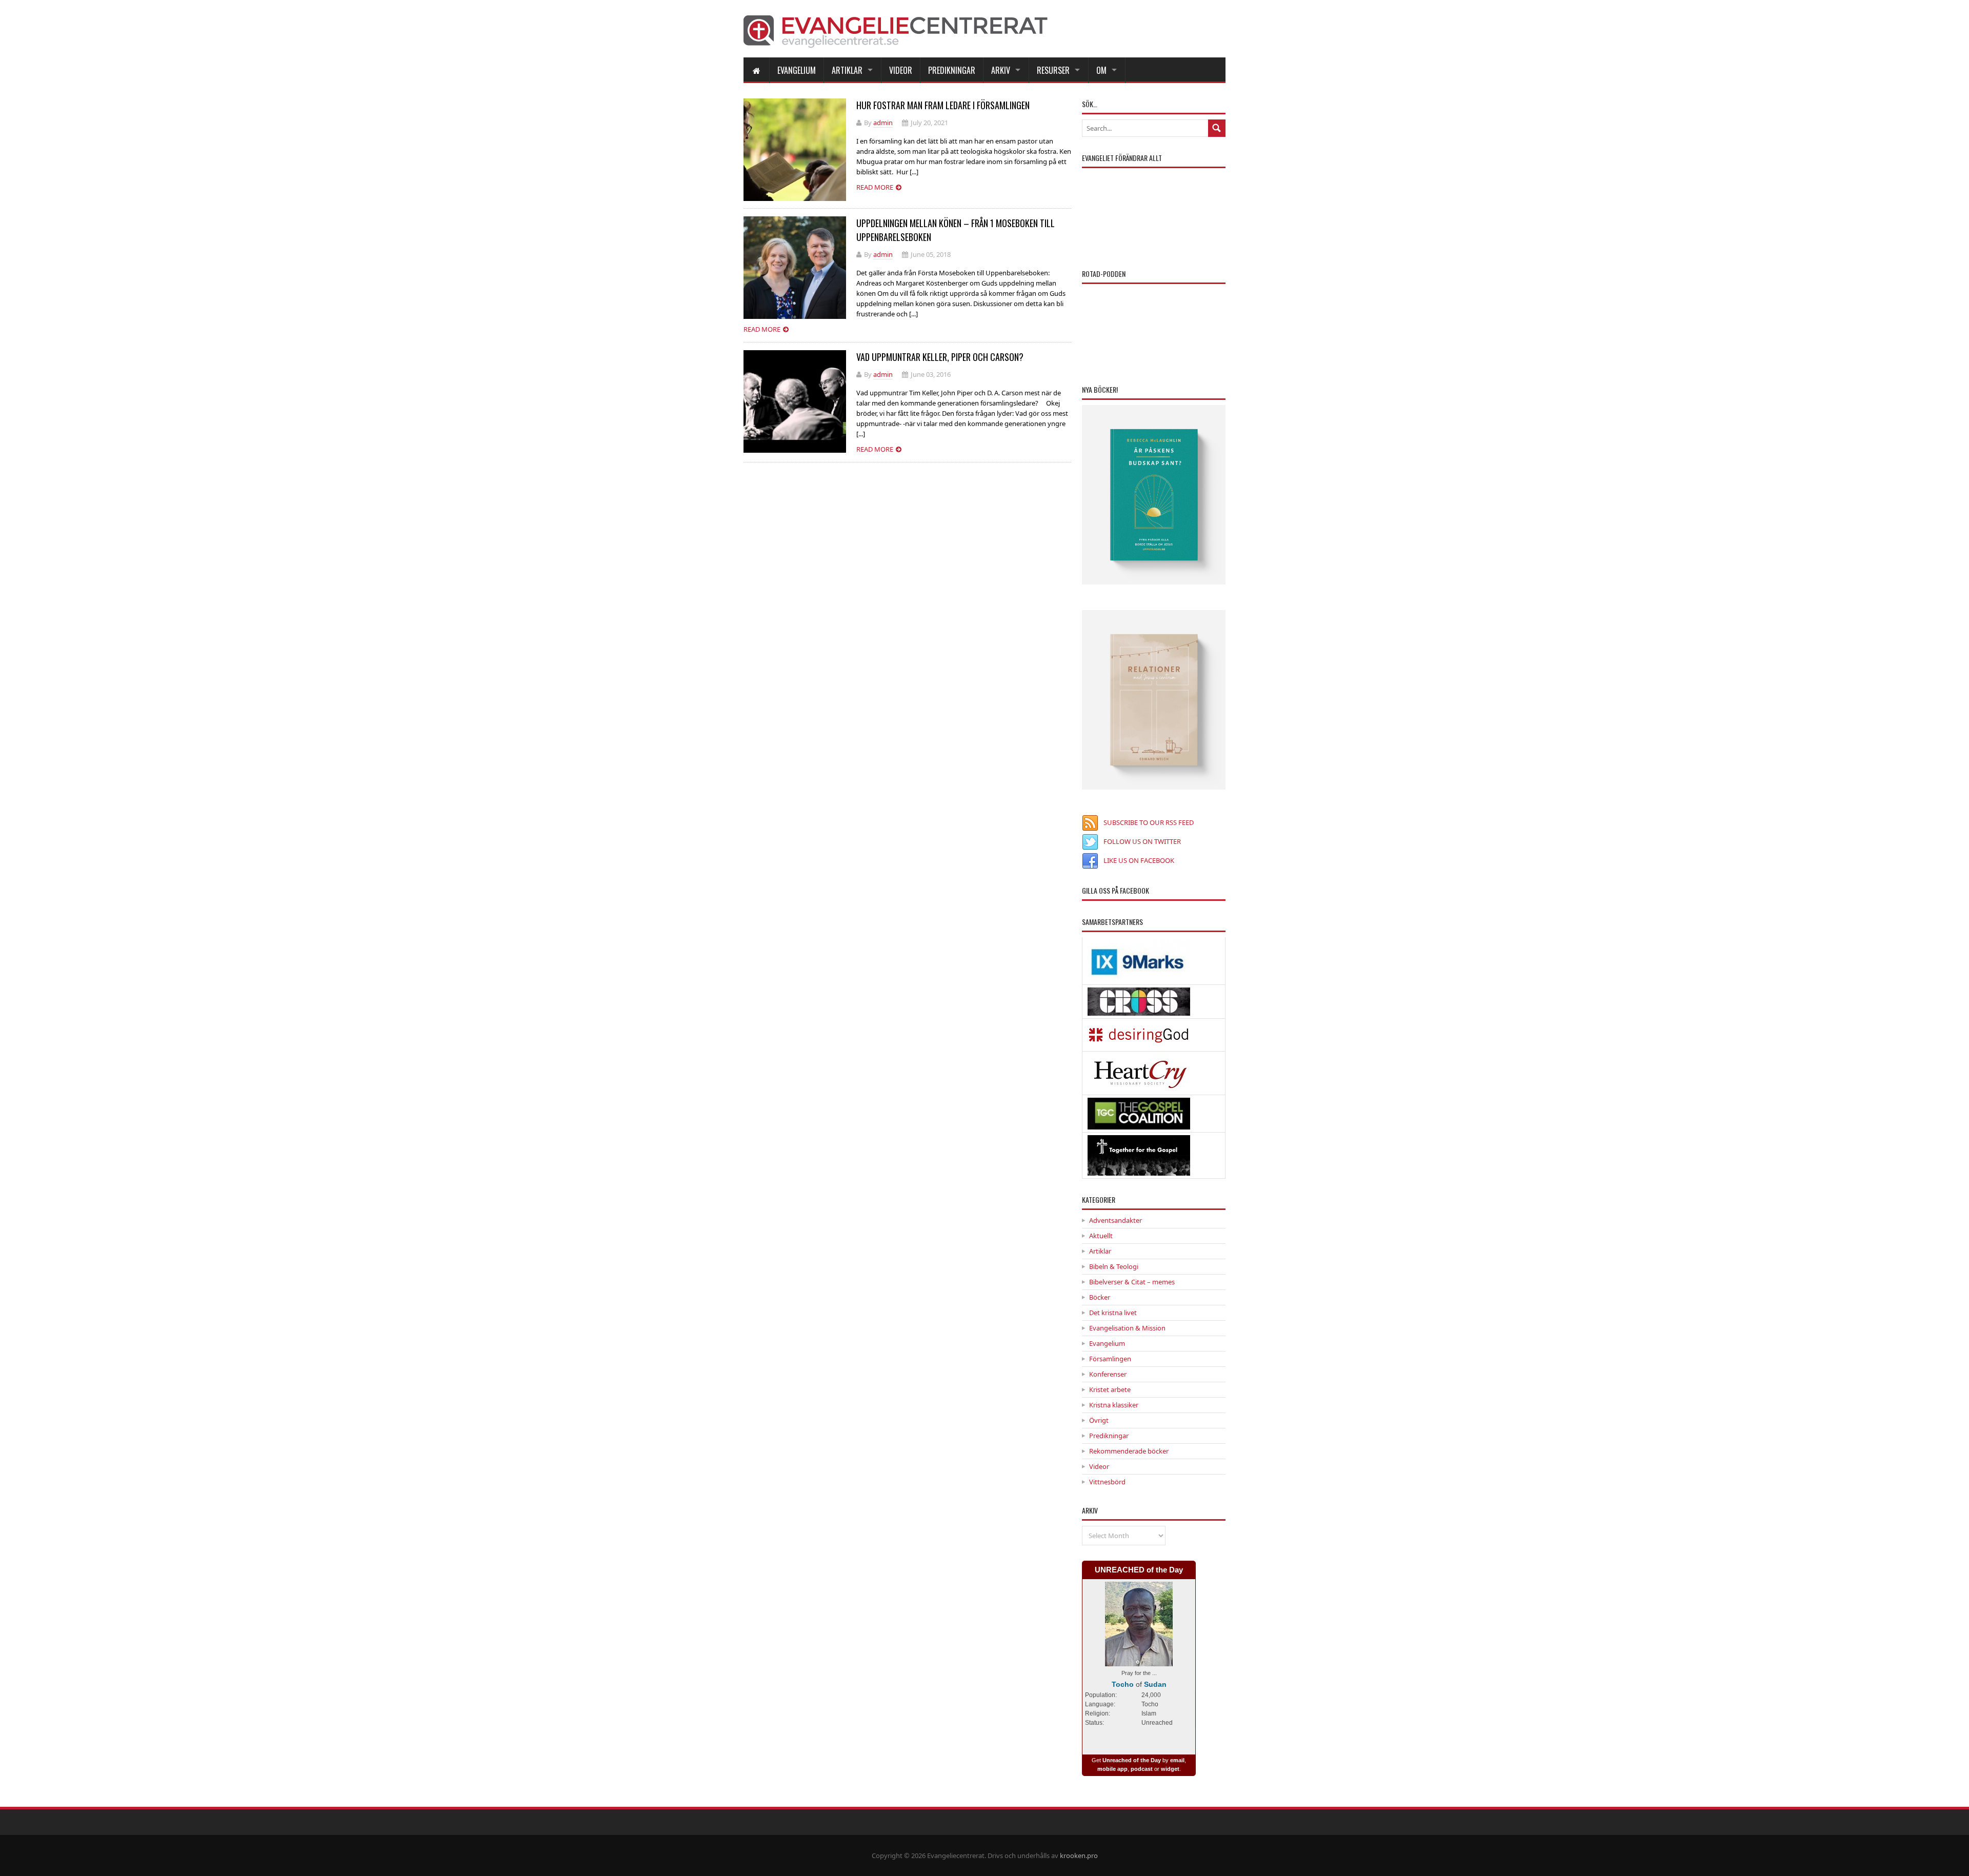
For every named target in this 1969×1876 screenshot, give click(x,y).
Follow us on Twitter (1142, 841)
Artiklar (847, 70)
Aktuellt (1101, 1236)
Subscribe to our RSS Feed (1149, 822)
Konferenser (1108, 1374)
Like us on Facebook (1139, 860)
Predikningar (952, 70)
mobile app (1112, 1769)
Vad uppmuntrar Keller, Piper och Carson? (940, 357)
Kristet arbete (1110, 1389)
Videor (901, 70)
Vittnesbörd (1107, 1482)
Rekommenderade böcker (1129, 1451)
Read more (875, 187)
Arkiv (1001, 70)
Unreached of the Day (1132, 1760)
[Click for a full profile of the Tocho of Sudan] (1139, 1661)
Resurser (1053, 70)
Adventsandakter (1116, 1220)
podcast (1142, 1769)
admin (883, 123)
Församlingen (1110, 1359)
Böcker (1100, 1297)
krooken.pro (1079, 1855)
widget (1170, 1769)
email (1177, 1760)
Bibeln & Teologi (1114, 1266)
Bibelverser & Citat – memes (1132, 1282)
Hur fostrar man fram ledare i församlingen (943, 105)
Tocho (1123, 1684)
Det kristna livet (1113, 1313)
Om (1101, 70)
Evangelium (797, 70)
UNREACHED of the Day (1139, 1570)
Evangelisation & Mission (1127, 1328)
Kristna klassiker (1114, 1405)
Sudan (1155, 1684)
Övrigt (1099, 1420)
